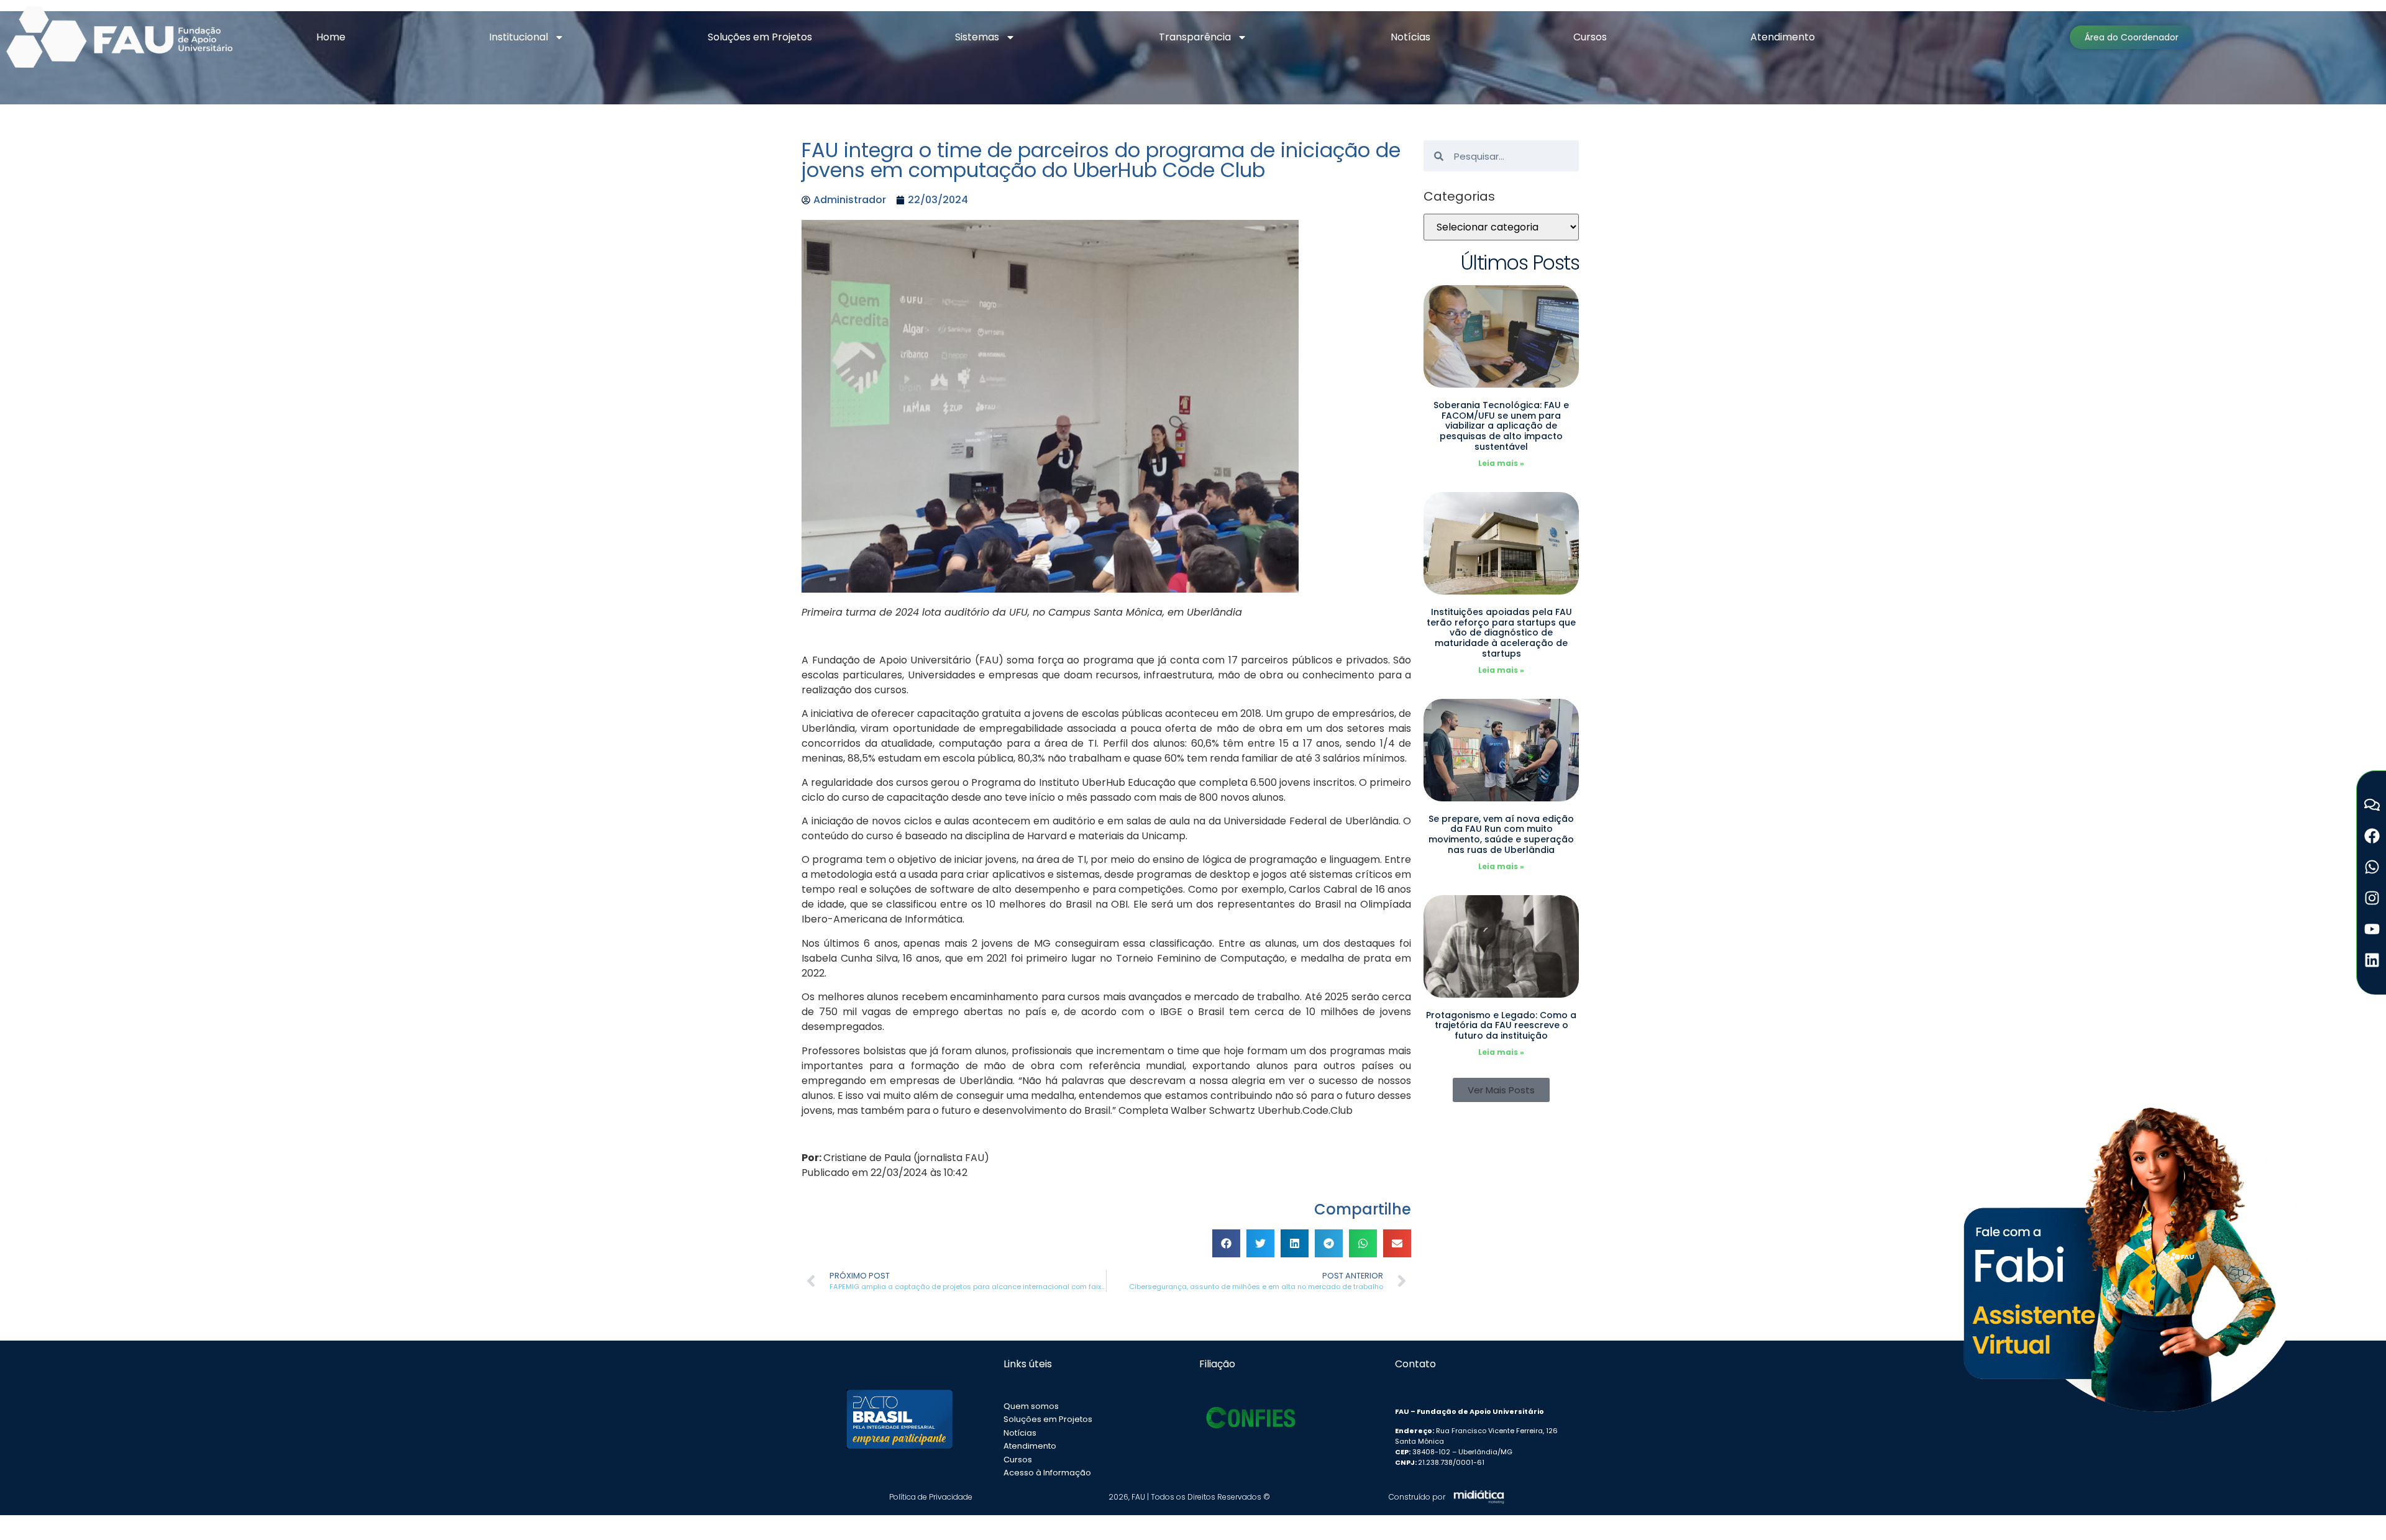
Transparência (1195, 37)
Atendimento (1783, 37)
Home (331, 37)
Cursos (1590, 37)
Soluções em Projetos (760, 37)
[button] (1226, 1243)
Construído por (1417, 1497)
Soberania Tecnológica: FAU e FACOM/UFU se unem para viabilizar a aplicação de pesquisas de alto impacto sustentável (1501, 426)
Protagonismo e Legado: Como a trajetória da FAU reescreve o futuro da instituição (1501, 1026)
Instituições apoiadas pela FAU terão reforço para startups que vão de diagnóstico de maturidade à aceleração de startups (1501, 633)
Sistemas (977, 37)
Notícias (1410, 37)
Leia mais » (1501, 463)
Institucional (519, 37)
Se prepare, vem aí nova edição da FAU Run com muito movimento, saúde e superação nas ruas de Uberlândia (1501, 834)
